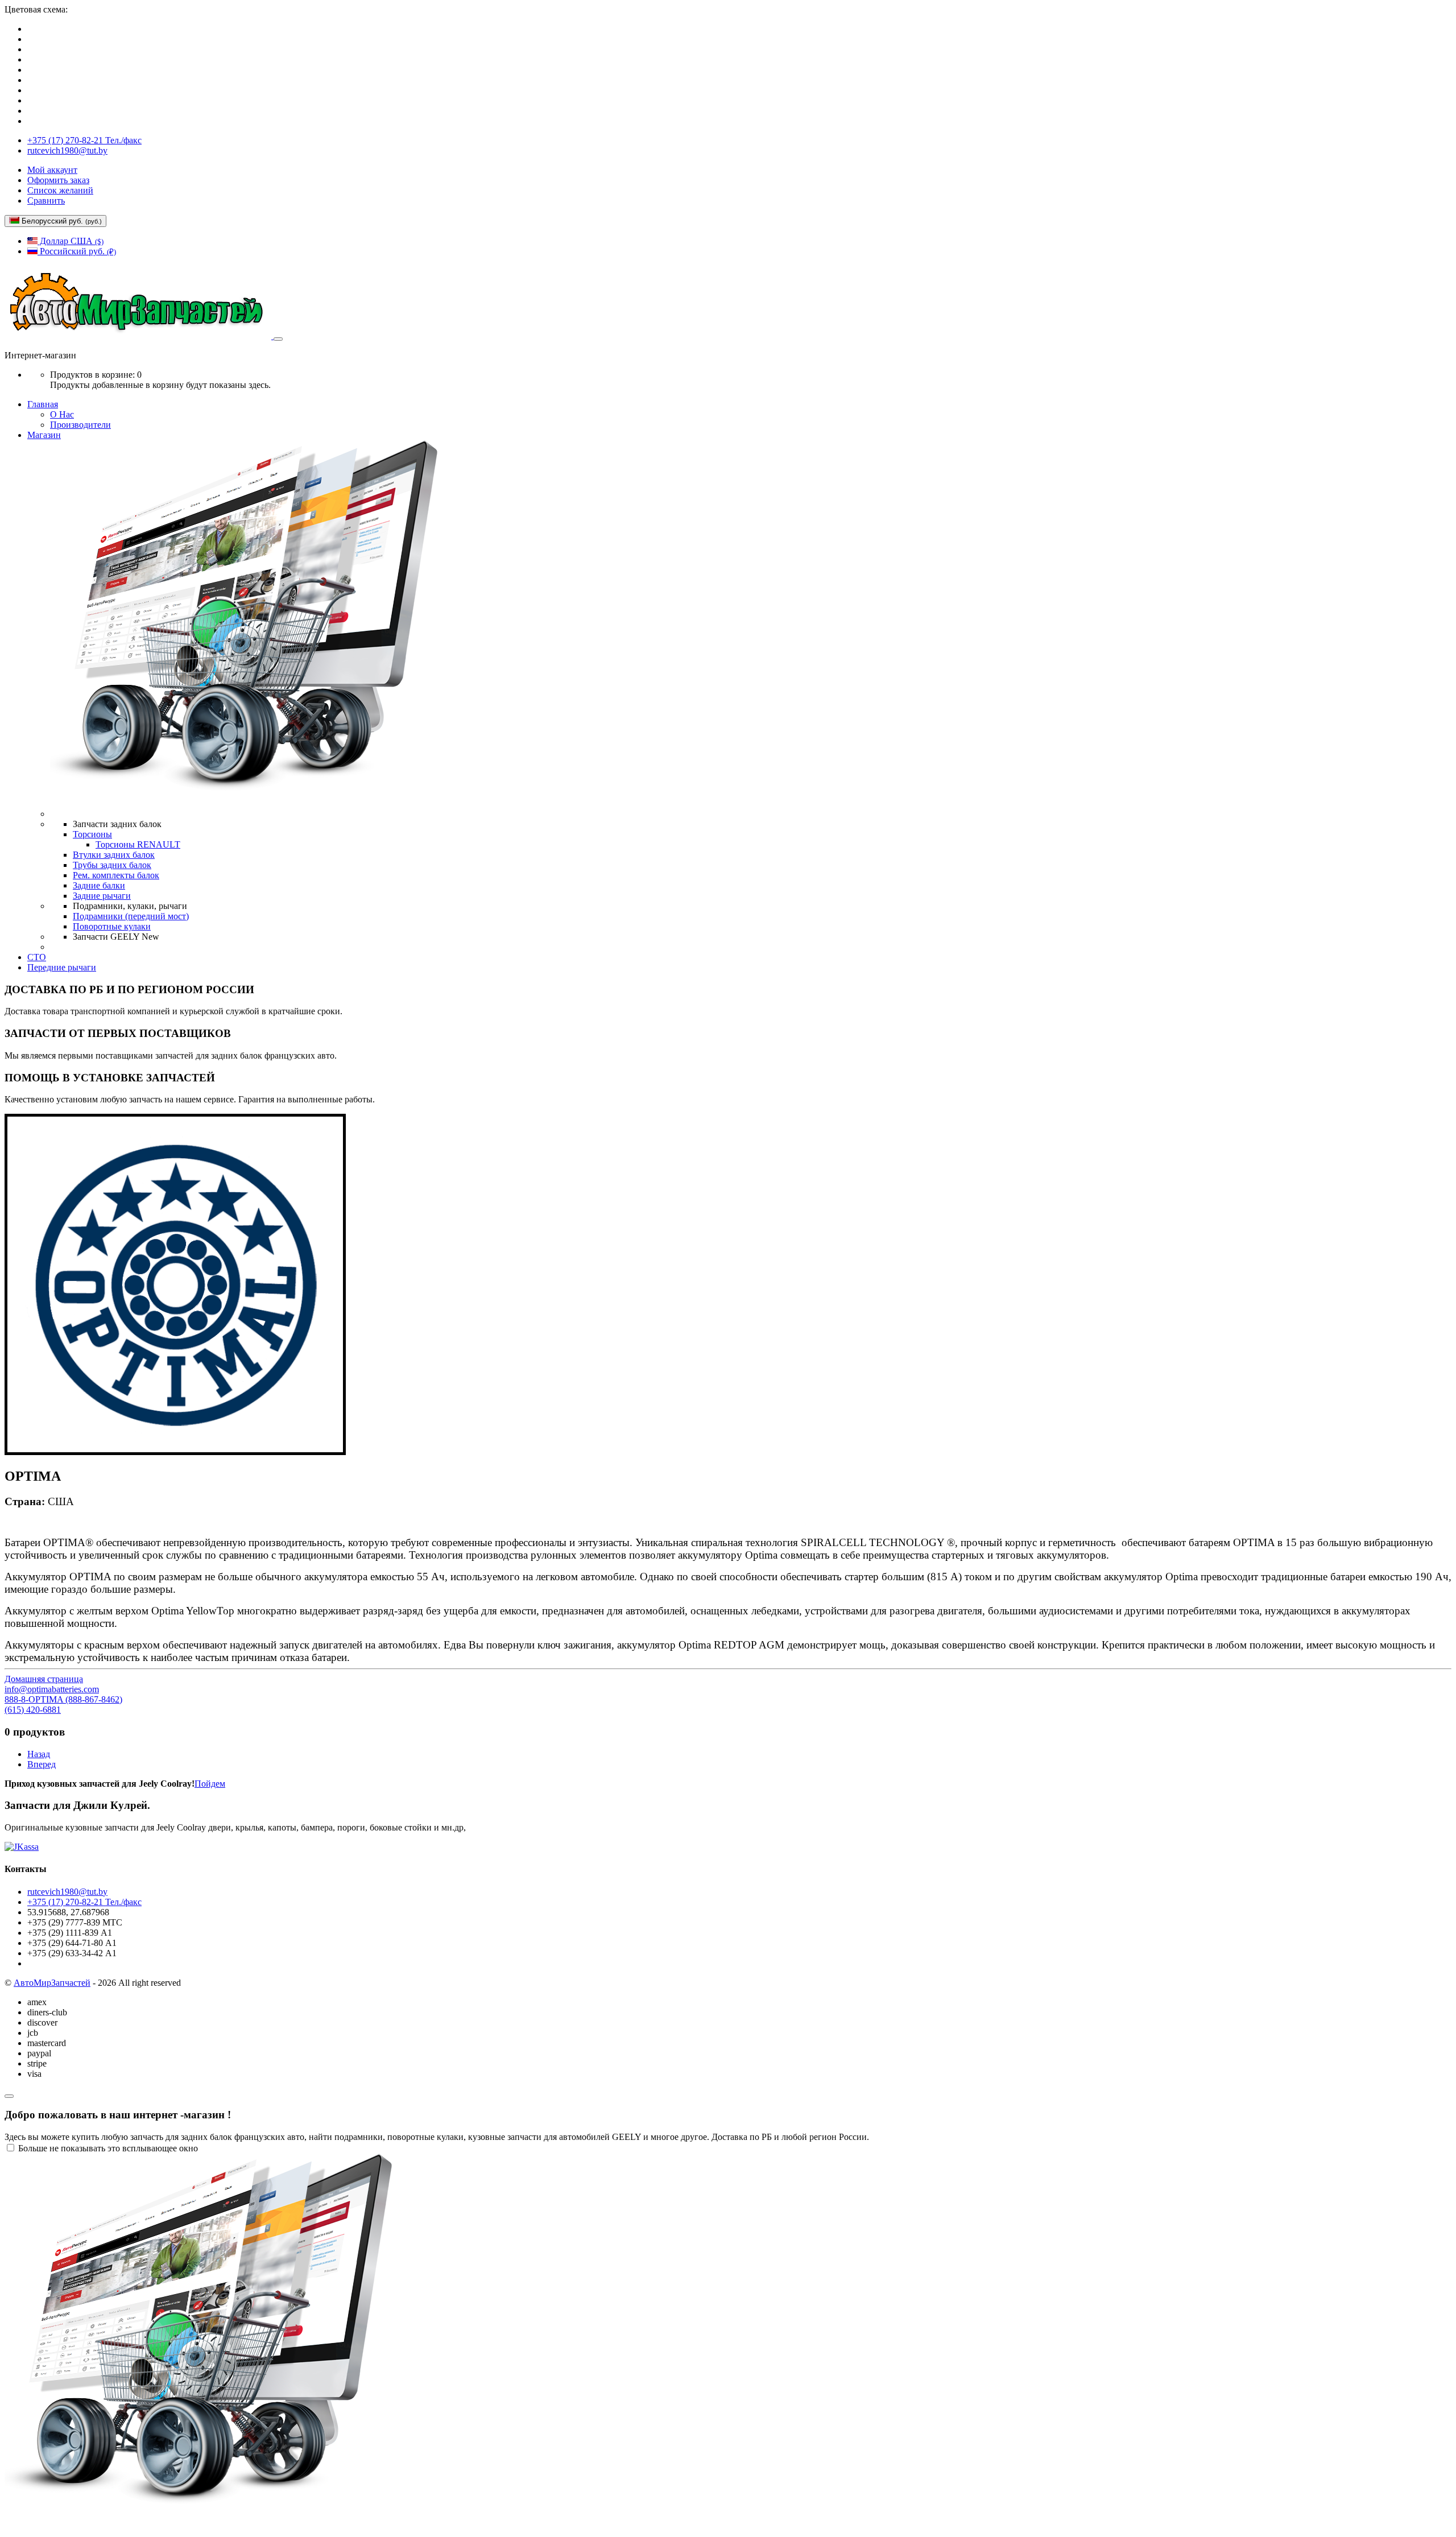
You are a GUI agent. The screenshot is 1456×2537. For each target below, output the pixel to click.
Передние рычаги (62, 967)
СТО (37, 957)
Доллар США (71, 241)
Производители (80, 425)
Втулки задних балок (114, 855)
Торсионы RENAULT (138, 844)
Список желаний (60, 190)
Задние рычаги (102, 896)
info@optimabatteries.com (52, 1689)
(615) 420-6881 (33, 1710)
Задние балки (99, 885)
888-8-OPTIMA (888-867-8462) (63, 1699)
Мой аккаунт (52, 170)
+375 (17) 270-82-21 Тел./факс (84, 140)
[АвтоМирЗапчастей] (139, 336)
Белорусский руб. (61, 221)
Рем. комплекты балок (116, 875)
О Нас (62, 414)
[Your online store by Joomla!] (728, 1847)
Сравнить (46, 201)
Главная (43, 404)
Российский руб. (77, 251)
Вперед (42, 1764)
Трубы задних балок (112, 865)
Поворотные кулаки (112, 926)
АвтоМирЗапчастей (52, 1983)
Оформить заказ (58, 180)
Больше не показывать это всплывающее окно (108, 2148)
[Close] (9, 2096)
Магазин (44, 435)
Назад (39, 1754)
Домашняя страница (44, 1679)
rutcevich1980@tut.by (67, 150)
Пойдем (210, 1784)
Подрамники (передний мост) (131, 916)
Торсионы (92, 834)
